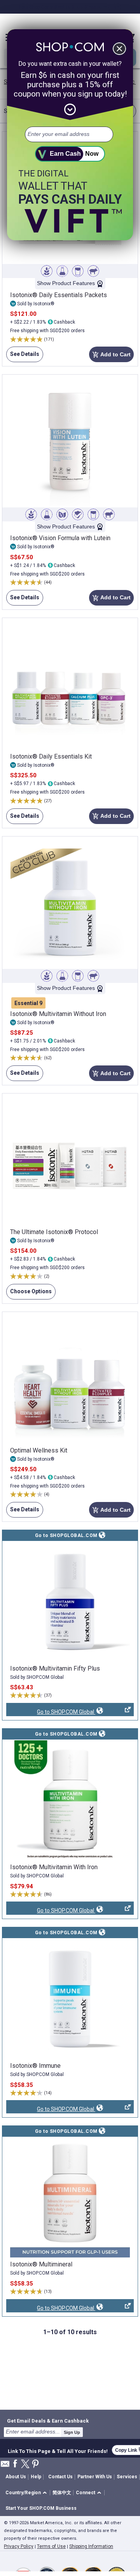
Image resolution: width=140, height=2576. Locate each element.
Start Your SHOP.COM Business (41, 2508)
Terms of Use (51, 2546)
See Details (23, 357)
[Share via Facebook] (15, 2464)
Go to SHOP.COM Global (51, 1712)
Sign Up (72, 2432)
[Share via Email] (5, 2466)
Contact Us (60, 2477)
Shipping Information (91, 2546)
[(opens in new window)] (70, 1602)
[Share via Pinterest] (35, 2464)
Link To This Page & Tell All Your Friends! (58, 2450)
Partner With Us (95, 2477)
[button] (27, 2493)
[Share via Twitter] (25, 2464)
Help (36, 2477)
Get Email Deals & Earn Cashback (48, 2421)
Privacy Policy (19, 2546)
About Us (16, 2477)
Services (127, 2477)
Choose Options (29, 1294)
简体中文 (62, 2493)
